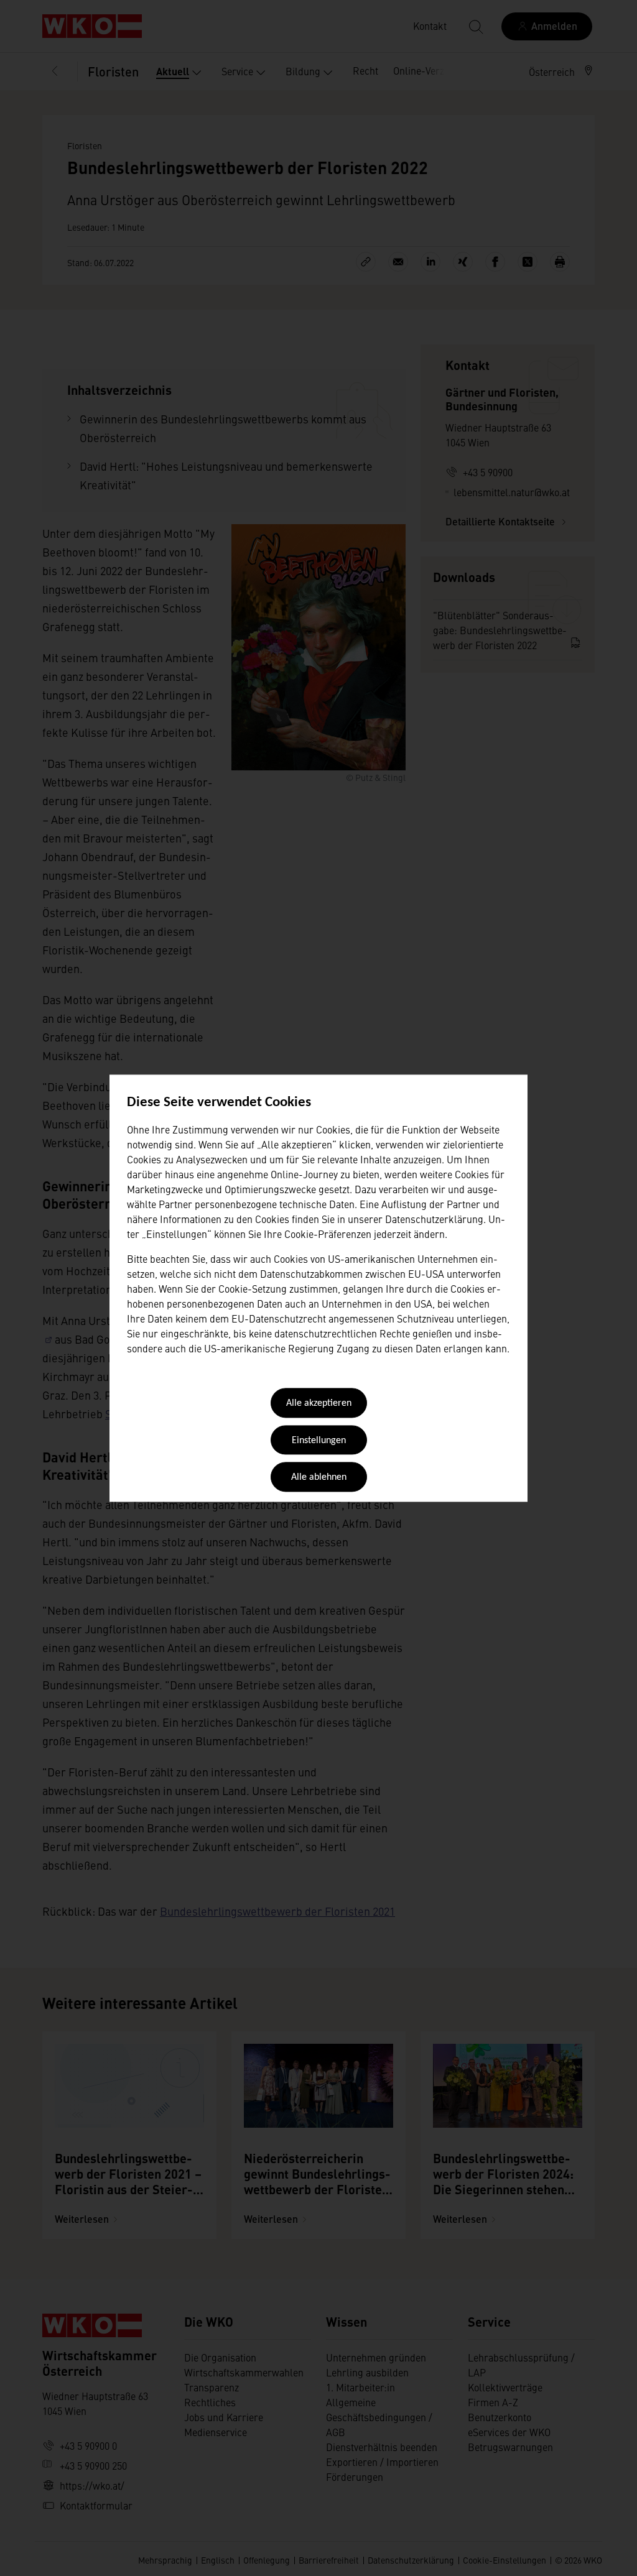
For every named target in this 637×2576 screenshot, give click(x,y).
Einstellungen (319, 1441)
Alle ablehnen (319, 1478)
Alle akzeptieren (319, 1404)
